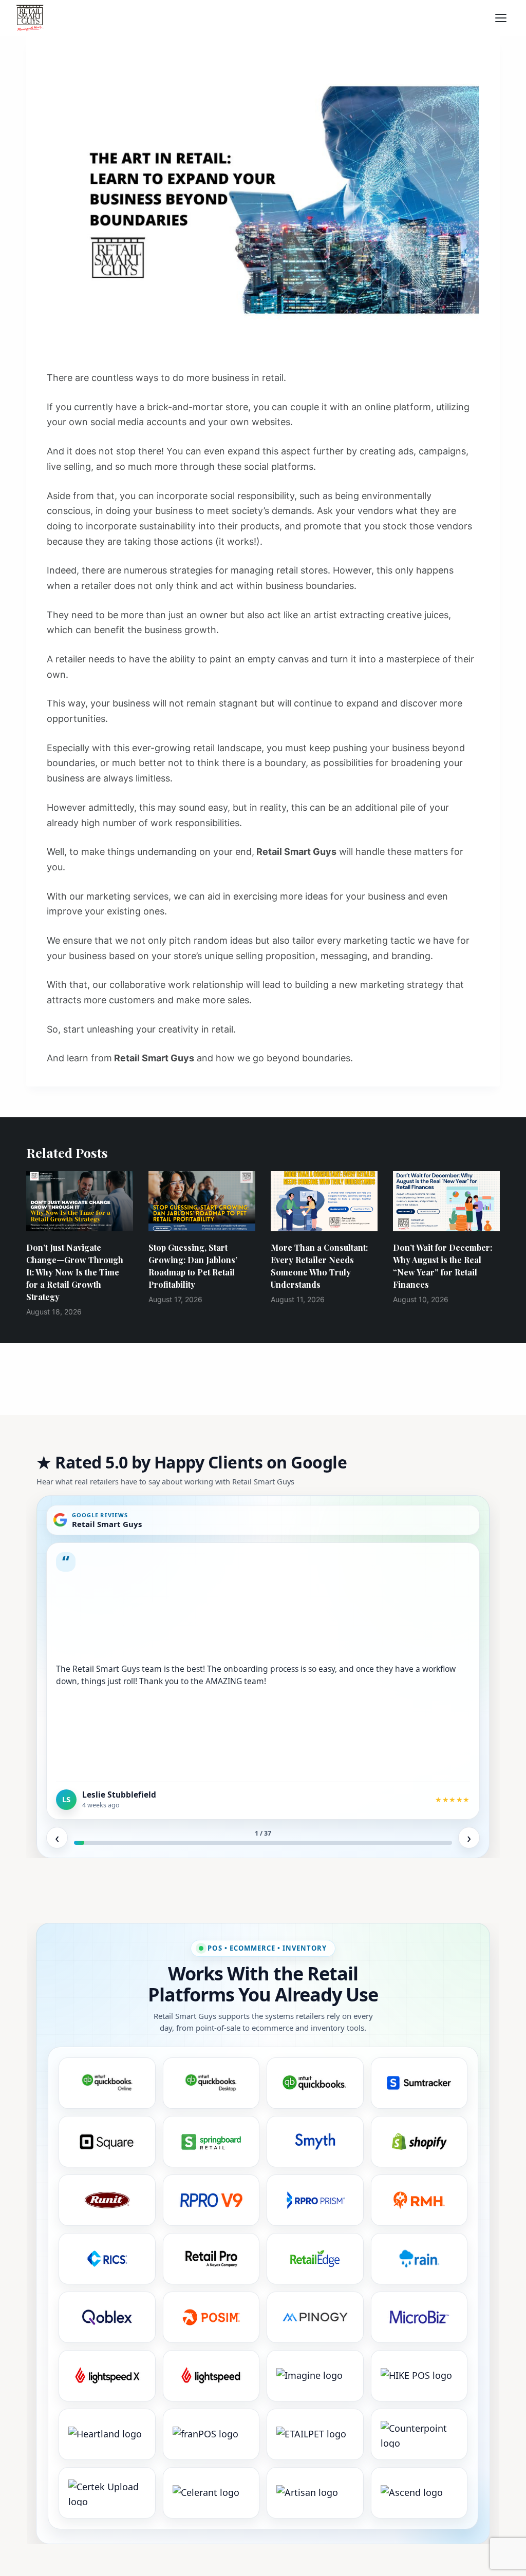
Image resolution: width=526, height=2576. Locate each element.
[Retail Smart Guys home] (30, 18)
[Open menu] (504, 18)
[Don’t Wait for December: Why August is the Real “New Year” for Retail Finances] (446, 1201)
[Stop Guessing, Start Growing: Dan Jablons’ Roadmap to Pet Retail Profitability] (202, 1201)
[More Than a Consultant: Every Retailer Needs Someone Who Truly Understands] (324, 1201)
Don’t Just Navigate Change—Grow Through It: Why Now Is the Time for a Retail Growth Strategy (75, 1272)
